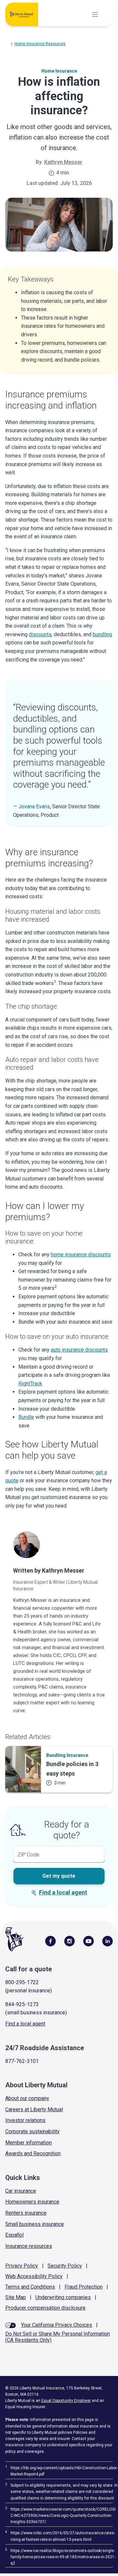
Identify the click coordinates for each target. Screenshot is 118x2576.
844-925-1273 (22, 2004)
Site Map (16, 2297)
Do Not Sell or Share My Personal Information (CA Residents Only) (58, 2337)
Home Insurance (59, 71)
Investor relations (25, 2120)
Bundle (26, 1417)
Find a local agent (63, 1892)
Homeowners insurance (32, 2202)
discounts (40, 634)
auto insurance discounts (79, 1350)
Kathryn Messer (63, 162)
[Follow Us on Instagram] (69, 1941)
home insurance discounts (81, 1254)
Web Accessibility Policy (34, 2276)
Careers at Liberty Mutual (34, 2109)
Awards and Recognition (33, 2153)
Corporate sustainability (32, 2131)
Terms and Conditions (30, 2287)
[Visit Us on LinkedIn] (108, 1941)
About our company (27, 2098)
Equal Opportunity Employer (66, 2401)
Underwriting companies (63, 2297)
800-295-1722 (22, 1982)
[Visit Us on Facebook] (50, 1941)
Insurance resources (29, 2246)
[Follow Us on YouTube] (88, 1941)
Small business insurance (35, 2224)
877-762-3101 (22, 2061)
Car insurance (21, 2191)
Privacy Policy (22, 2266)
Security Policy (65, 2266)
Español (14, 2235)
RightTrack (30, 1384)
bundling (102, 634)
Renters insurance (26, 2213)
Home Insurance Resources (40, 44)
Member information (29, 2143)
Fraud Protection (84, 2287)
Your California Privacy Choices (57, 2325)
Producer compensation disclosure (45, 2308)
